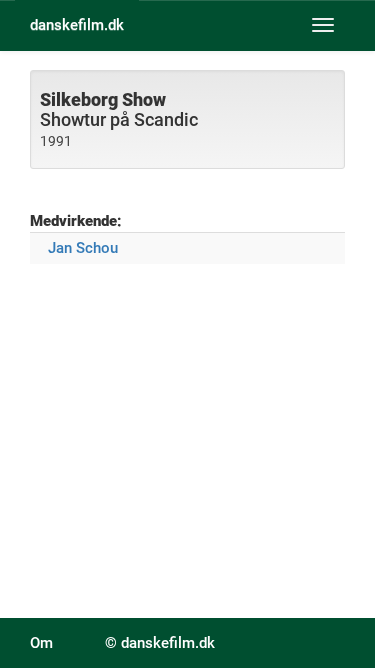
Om (41, 643)
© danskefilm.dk (160, 643)
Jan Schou (83, 248)
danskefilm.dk (77, 25)
